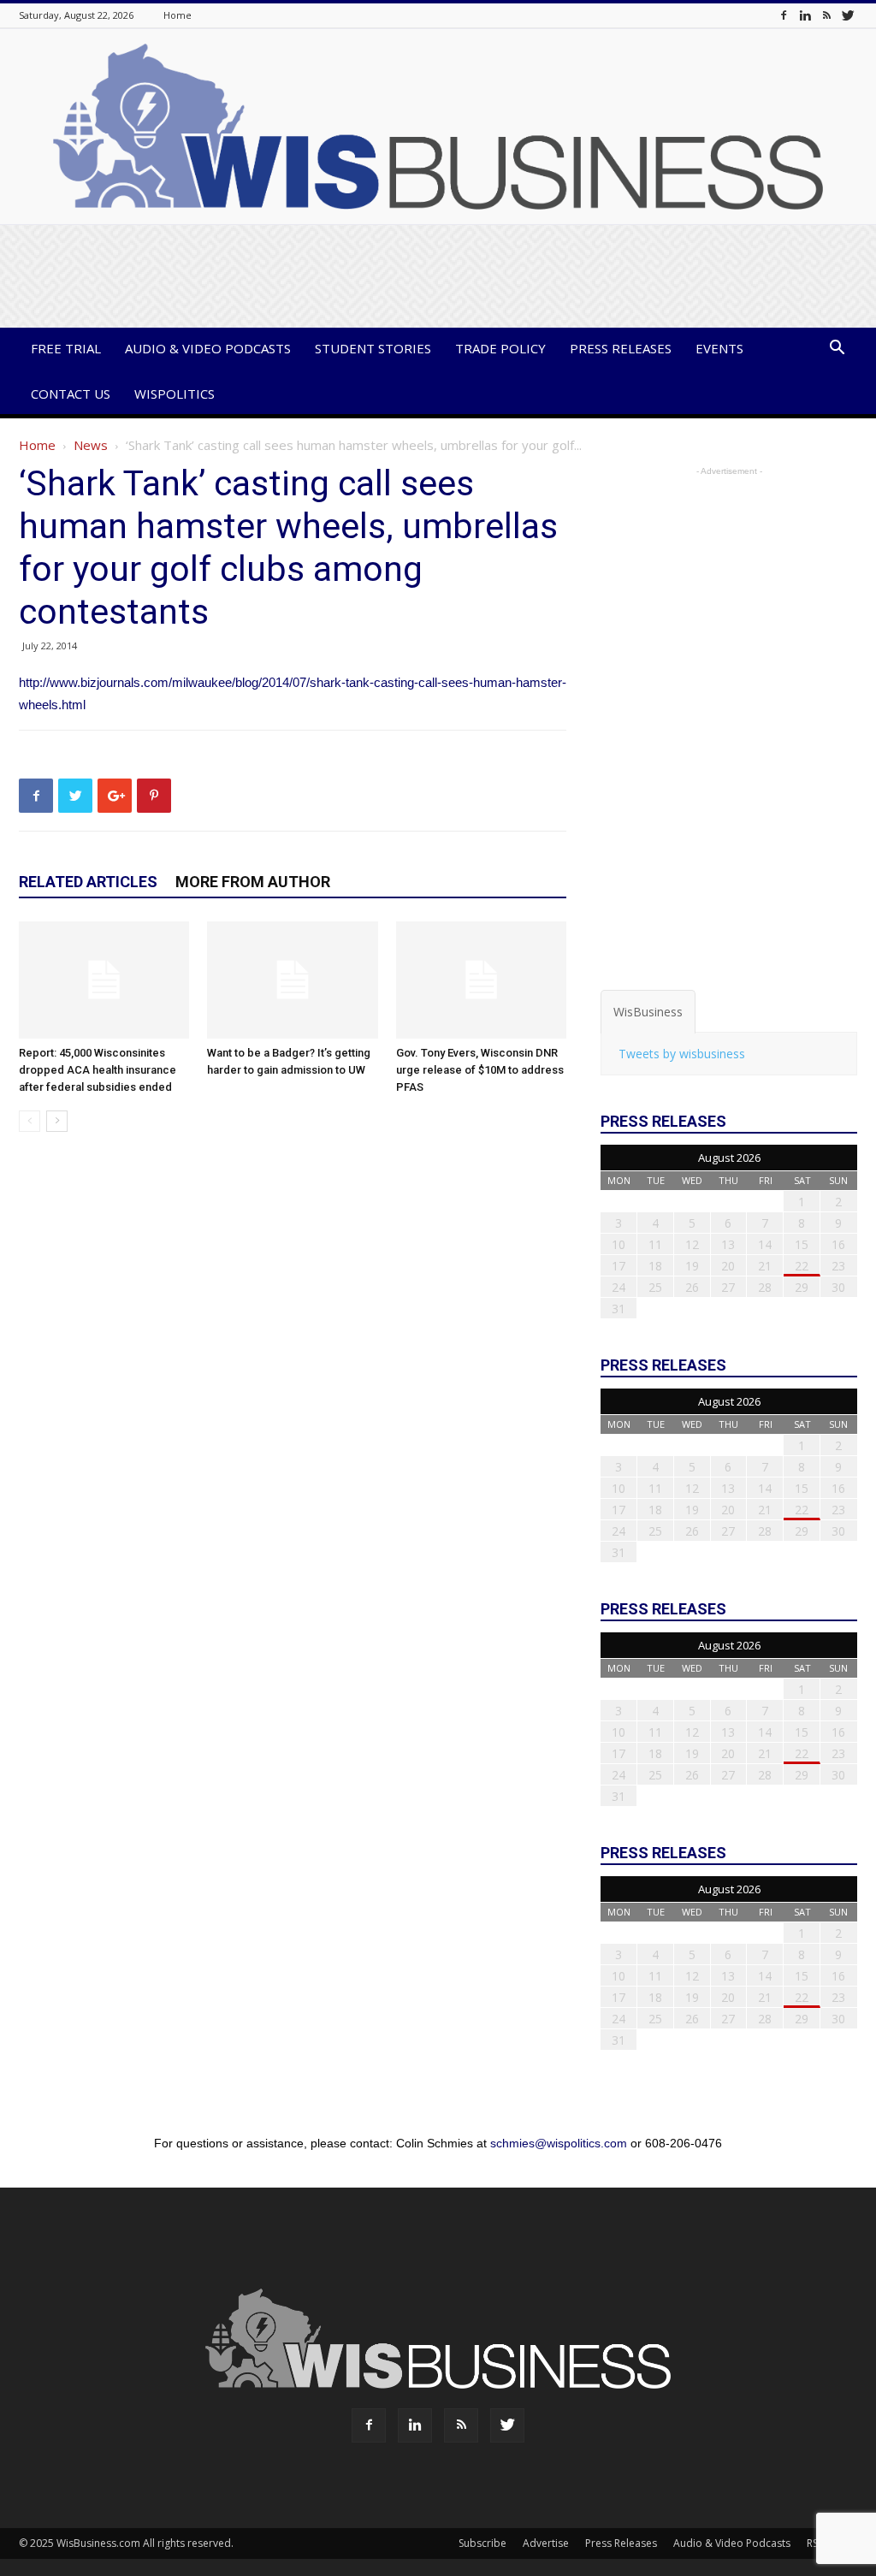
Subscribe (482, 2543)
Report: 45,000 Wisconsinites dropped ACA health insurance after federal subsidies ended (98, 1070)
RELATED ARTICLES (88, 882)
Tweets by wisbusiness (682, 1054)
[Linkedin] (805, 15)
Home (178, 15)
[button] (837, 349)
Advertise (546, 2543)
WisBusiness (648, 1012)
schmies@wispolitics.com (559, 2143)
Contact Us (71, 394)
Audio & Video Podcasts (208, 348)
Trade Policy (500, 348)
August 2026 (729, 1158)
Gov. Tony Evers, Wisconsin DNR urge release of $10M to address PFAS (480, 1070)
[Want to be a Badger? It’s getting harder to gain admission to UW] (292, 980)
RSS (815, 2543)
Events (719, 348)
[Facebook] (784, 15)
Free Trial (66, 348)
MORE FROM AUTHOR (253, 882)
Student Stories (373, 348)
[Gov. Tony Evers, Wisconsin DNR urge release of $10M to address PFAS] (481, 980)
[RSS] (826, 15)
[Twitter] (848, 15)
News (91, 445)
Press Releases (621, 348)
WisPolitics (175, 394)
